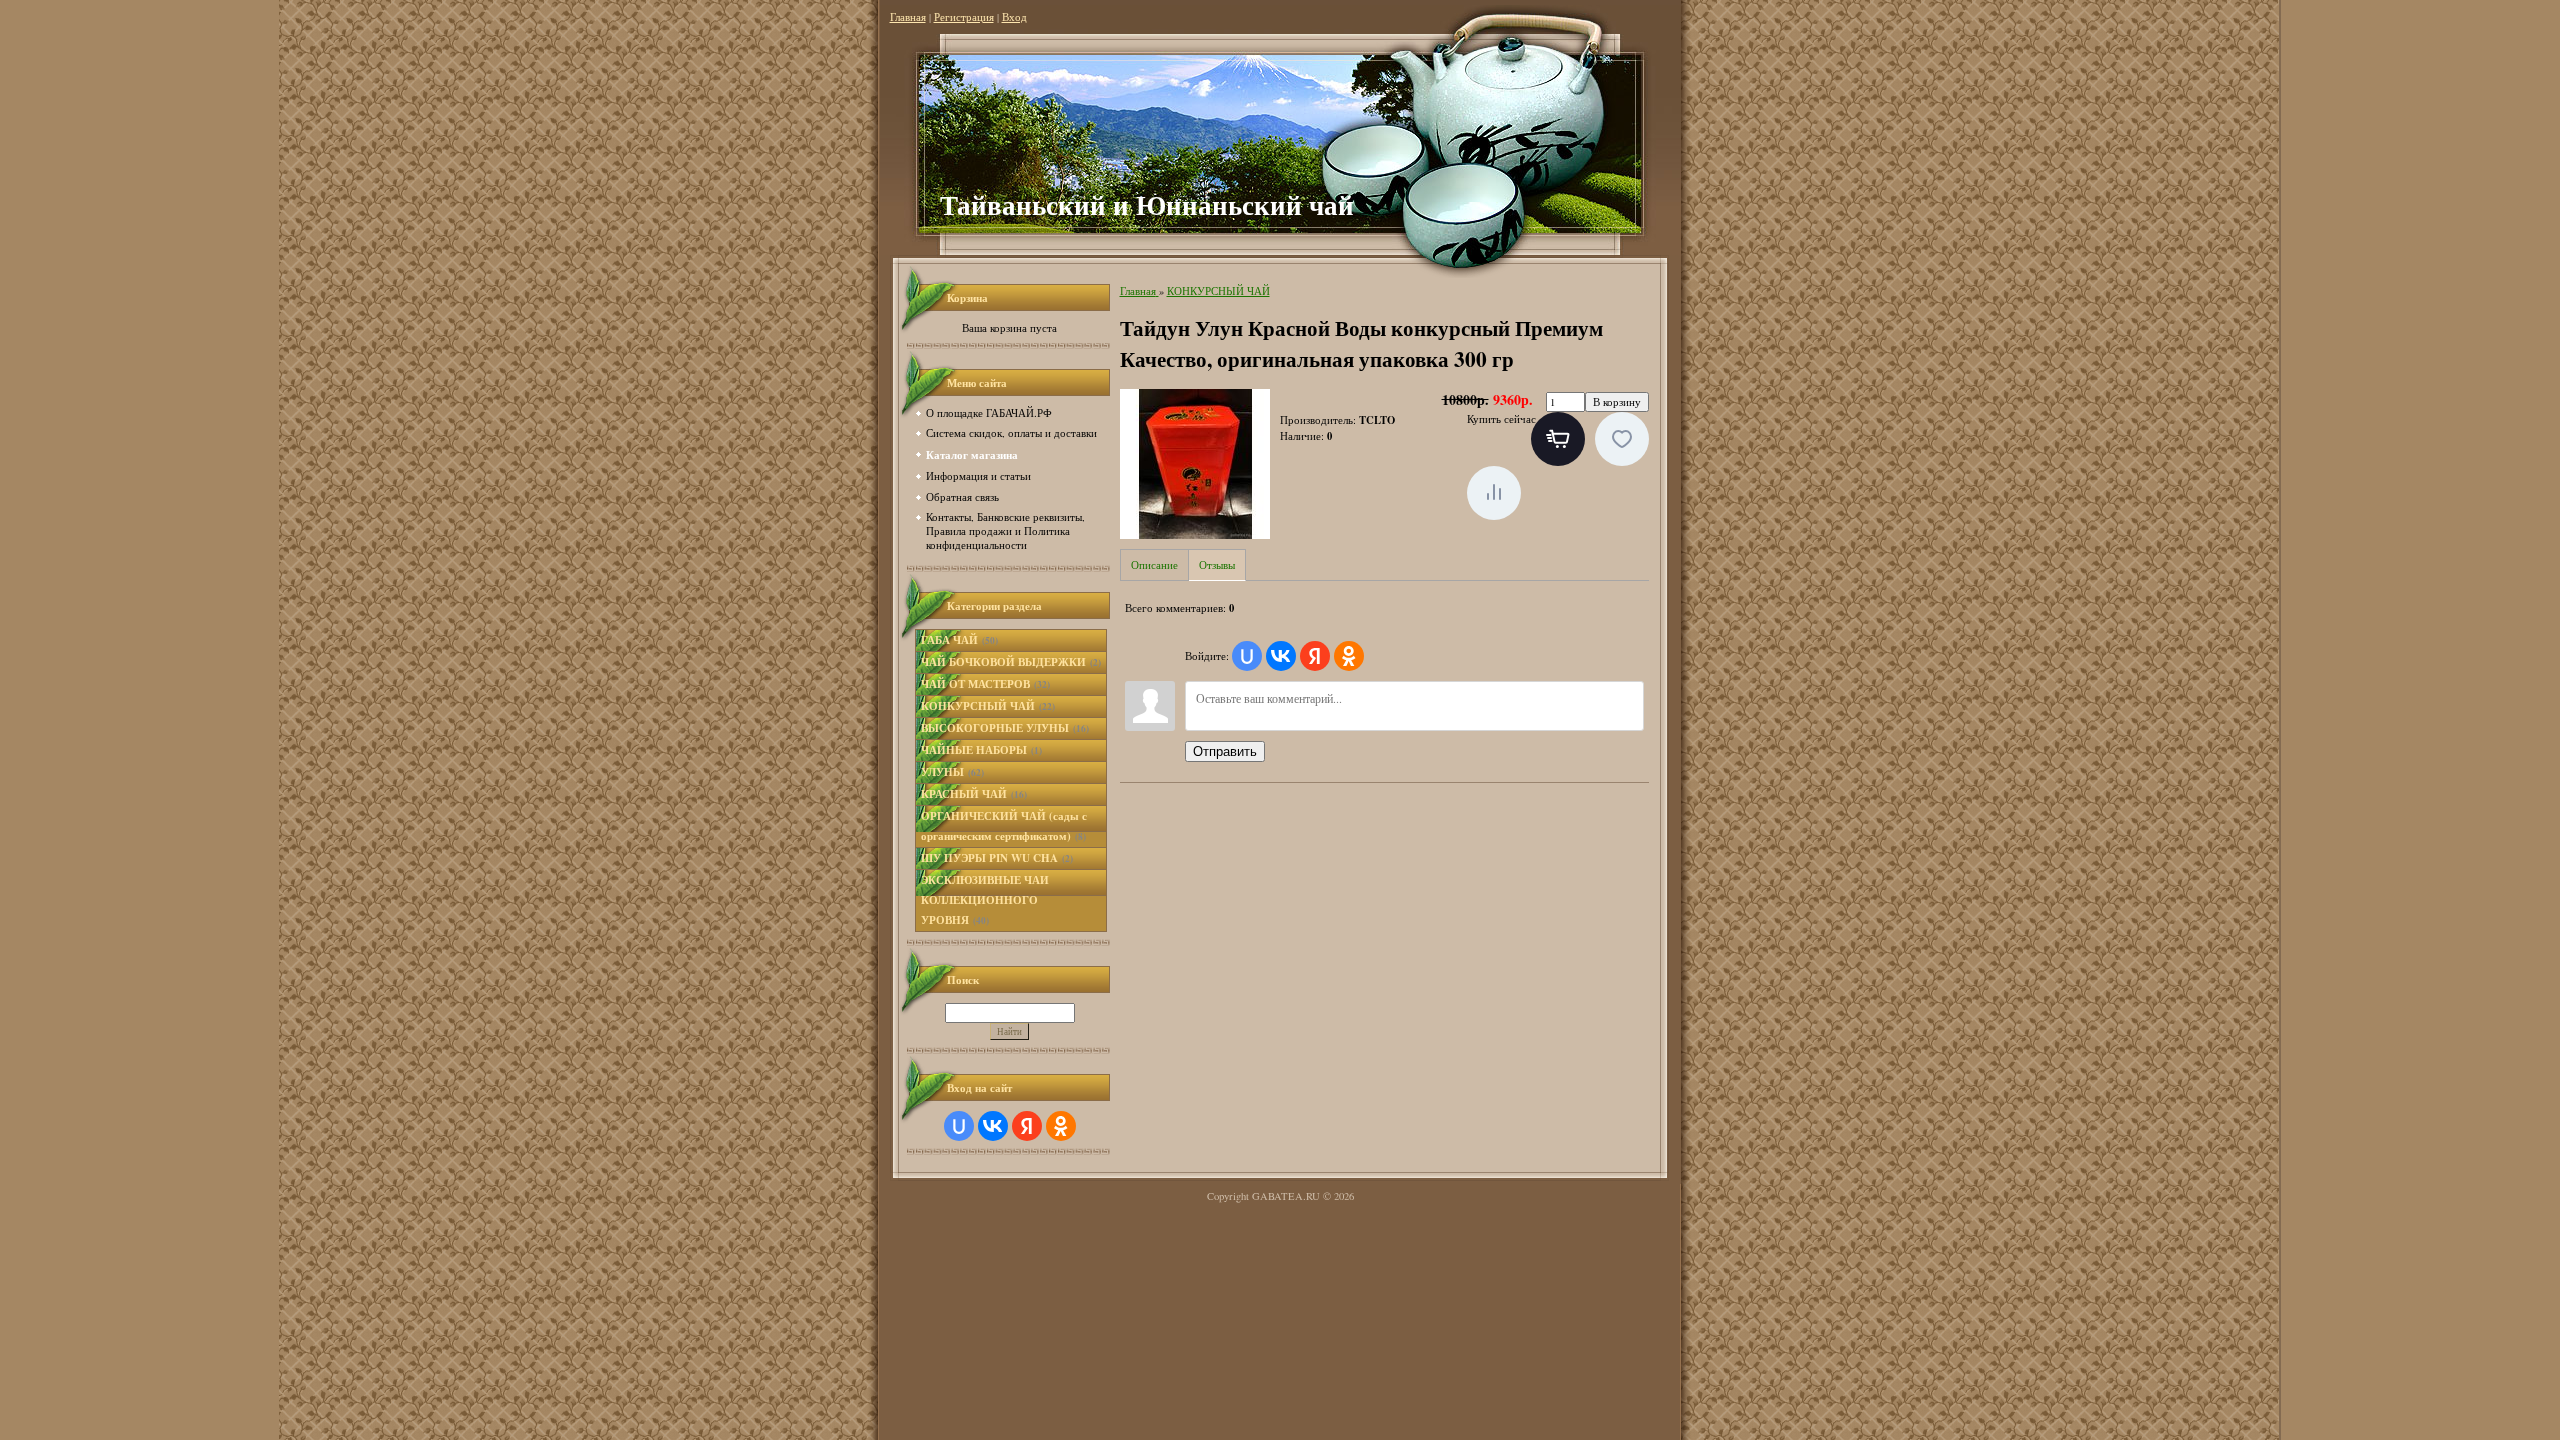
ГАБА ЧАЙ (959, 640)
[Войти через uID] (959, 1126)
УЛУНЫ (952, 772)
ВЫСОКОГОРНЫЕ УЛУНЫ (1005, 728)
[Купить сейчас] (1558, 439)
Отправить (1225, 751)
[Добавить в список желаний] (1622, 439)
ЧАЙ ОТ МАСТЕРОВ (985, 684)
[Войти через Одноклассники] (1061, 1126)
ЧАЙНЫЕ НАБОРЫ (981, 750)
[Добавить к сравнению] (1494, 493)
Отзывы (1217, 565)
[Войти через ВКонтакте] (993, 1126)
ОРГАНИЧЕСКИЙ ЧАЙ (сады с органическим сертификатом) (1004, 826)
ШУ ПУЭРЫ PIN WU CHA (997, 858)
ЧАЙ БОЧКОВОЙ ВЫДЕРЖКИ (1011, 662)
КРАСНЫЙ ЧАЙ (974, 794)
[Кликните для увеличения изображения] (1195, 464)
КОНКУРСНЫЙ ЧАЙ (988, 706)
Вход (1014, 17)
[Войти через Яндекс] (1027, 1126)
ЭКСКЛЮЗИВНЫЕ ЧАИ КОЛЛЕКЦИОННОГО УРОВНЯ (985, 900)
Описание (1154, 565)
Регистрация (964, 17)
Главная (908, 17)
